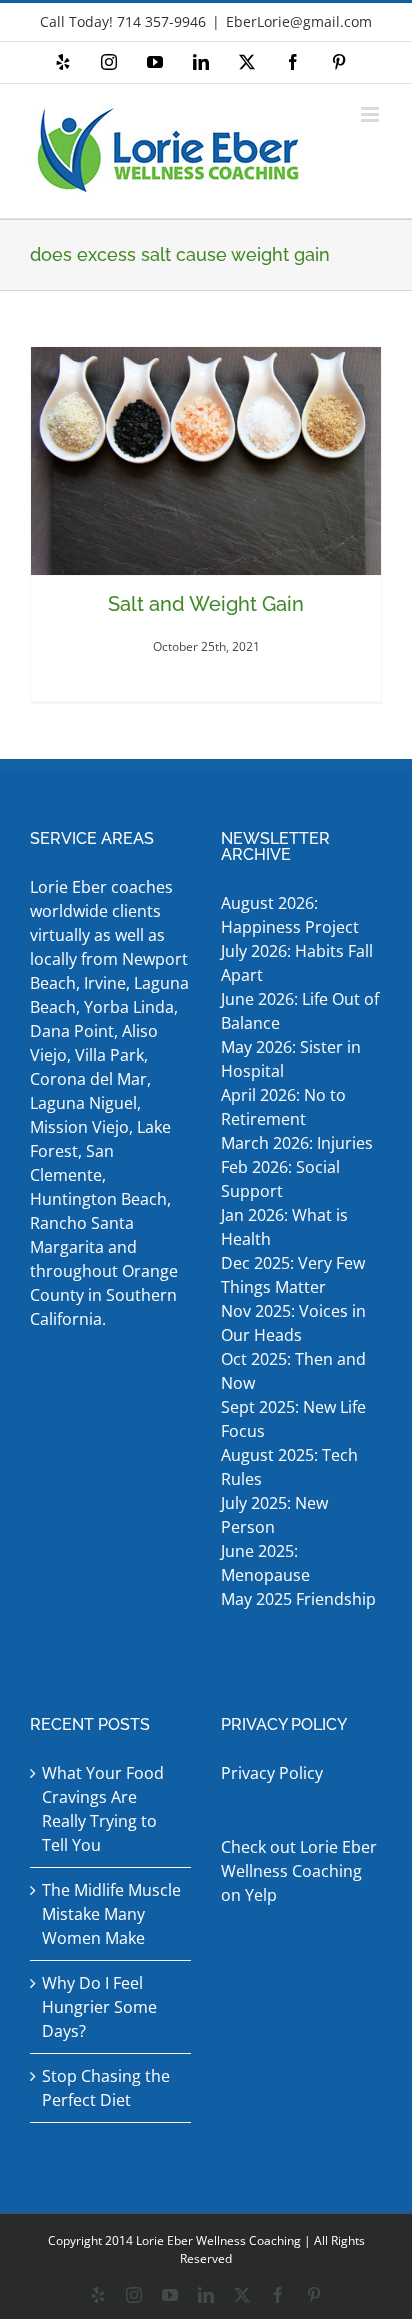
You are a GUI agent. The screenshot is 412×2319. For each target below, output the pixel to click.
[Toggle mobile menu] (371, 114)
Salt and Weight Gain (206, 604)
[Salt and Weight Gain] (206, 461)
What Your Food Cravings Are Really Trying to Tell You (103, 1809)
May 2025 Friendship (298, 1599)
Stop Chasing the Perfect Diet (106, 2088)
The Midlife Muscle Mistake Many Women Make (111, 1914)
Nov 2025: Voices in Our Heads (293, 1323)
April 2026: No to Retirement (283, 1107)
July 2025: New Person (274, 1515)
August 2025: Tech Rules (289, 1467)
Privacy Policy (272, 1773)
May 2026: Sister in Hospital (291, 1059)
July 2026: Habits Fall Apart (297, 963)
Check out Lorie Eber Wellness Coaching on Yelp (299, 1871)
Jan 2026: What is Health (284, 1227)
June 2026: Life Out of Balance (300, 1011)
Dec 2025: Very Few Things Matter (293, 1275)
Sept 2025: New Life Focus (293, 1419)
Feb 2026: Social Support (280, 1179)
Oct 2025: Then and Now (293, 1371)
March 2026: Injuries (297, 1143)
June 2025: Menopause (267, 1563)
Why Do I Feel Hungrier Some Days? (99, 2007)
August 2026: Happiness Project (290, 915)
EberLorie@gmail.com (299, 21)
